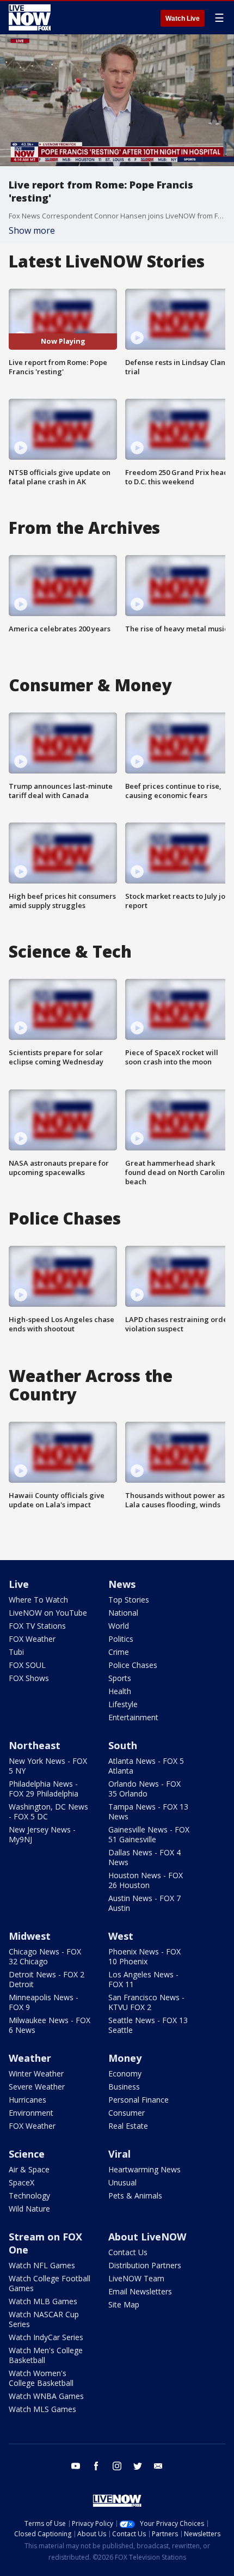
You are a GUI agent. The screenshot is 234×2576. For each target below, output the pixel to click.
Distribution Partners (145, 2265)
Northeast (35, 1745)
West (121, 1936)
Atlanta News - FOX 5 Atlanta (146, 1766)
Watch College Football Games (50, 2283)
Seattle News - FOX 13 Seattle (148, 2025)
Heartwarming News (144, 2169)
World (119, 1626)
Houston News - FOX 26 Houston (146, 1880)
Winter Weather (36, 2073)
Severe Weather (37, 2087)
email (158, 2466)
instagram (117, 2466)
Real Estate (128, 2126)
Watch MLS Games (42, 2409)
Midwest (30, 1936)
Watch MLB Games (43, 2301)
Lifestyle (123, 1704)
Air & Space (29, 2169)
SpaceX (21, 2182)
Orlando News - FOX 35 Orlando (144, 1789)
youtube (76, 2466)
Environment (31, 2113)
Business (124, 2087)
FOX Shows (29, 1678)
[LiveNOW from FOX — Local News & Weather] (30, 17)
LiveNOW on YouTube (48, 1613)
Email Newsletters (140, 2291)
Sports (120, 1678)
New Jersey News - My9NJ (42, 1834)
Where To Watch (38, 1600)
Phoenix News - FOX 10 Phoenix (144, 1956)
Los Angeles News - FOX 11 (143, 1979)
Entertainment (133, 1717)
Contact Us (128, 2252)
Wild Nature (29, 2209)
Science (27, 2154)
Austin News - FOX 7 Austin (144, 1903)
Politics (121, 1639)
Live (19, 1584)
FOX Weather (32, 1639)
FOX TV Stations (37, 1626)
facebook (96, 2466)
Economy (125, 2073)
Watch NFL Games (42, 2265)
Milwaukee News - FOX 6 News (50, 2025)
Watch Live (183, 19)
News (122, 1584)
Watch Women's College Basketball (41, 2378)
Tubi (16, 1652)
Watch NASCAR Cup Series (44, 2319)
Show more (32, 230)
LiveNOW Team (136, 2278)
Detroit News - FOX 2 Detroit (47, 1979)
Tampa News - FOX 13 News (148, 1811)
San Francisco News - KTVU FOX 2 (146, 2002)
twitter (138, 2466)
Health (120, 1691)
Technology (29, 2196)
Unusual (122, 2182)
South (123, 1745)
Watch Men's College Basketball (46, 2355)
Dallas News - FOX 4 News (144, 1857)
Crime (119, 1652)
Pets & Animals (135, 2196)
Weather (30, 2058)
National (123, 1613)
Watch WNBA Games (46, 2396)
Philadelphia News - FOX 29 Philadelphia (44, 1789)
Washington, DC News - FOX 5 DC (48, 1811)
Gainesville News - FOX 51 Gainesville (149, 1834)
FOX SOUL (27, 1665)
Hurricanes (27, 2100)
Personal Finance (138, 2100)
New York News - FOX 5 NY (48, 1766)
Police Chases (133, 1665)
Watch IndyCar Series (46, 2337)
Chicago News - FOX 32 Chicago (45, 1956)
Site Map (124, 2304)
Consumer (127, 2113)
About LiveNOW (147, 2237)
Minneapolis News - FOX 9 (44, 2002)
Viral (119, 2154)
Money (125, 2058)
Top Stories (129, 1600)
